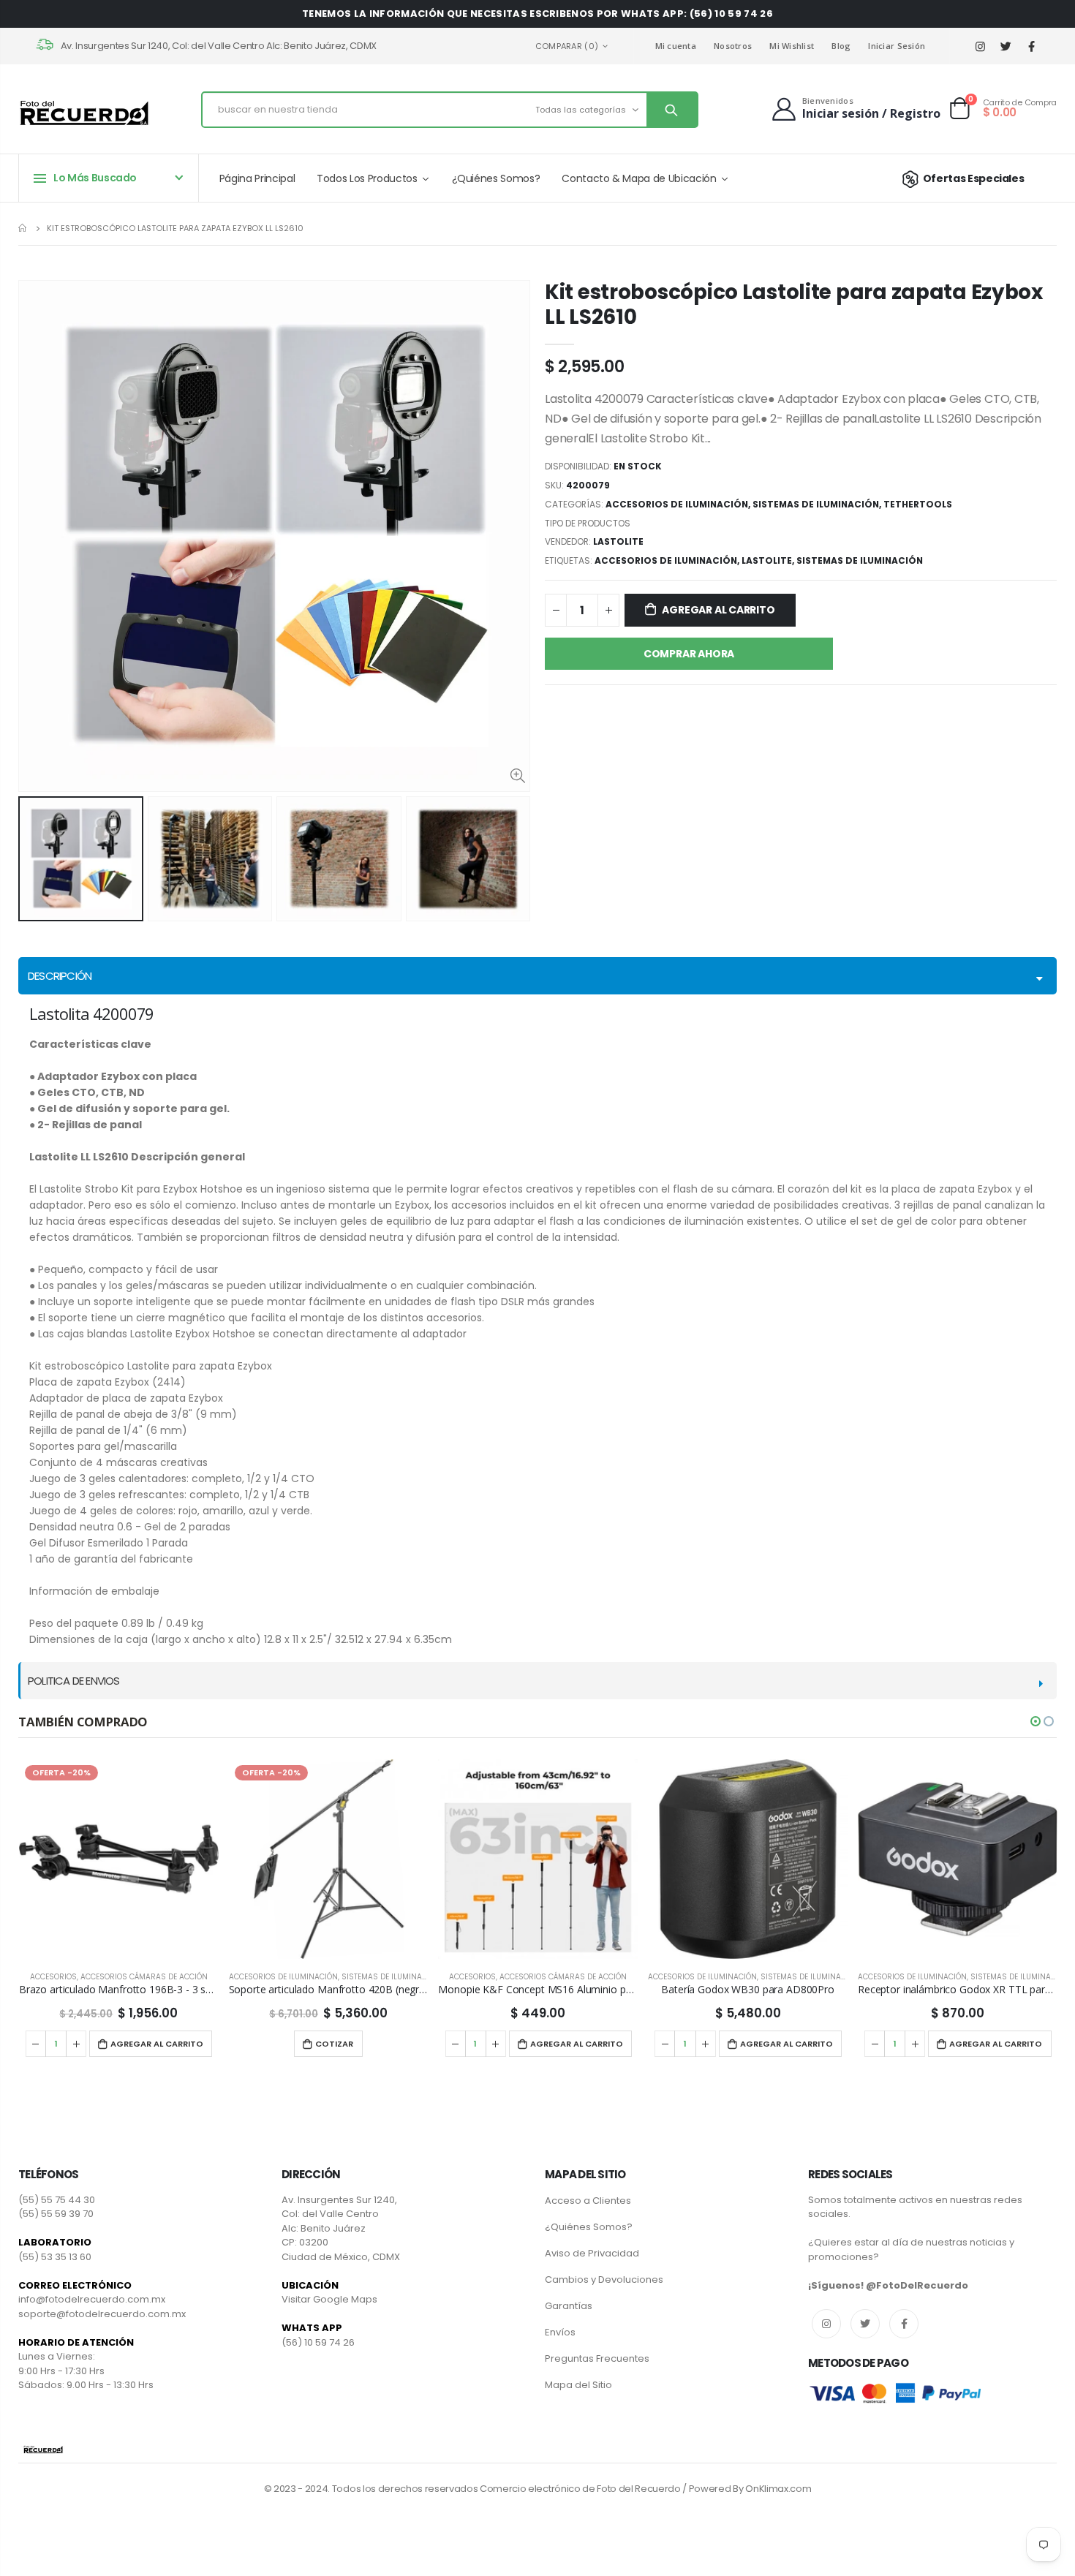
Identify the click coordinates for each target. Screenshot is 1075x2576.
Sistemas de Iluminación (816, 504)
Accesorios (263, 1977)
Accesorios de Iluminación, (668, 560)
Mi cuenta (676, 46)
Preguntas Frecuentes (597, 2358)
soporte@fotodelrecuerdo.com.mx (102, 2314)
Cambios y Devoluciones (604, 2280)
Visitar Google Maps (329, 2299)
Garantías (569, 2306)
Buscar (672, 110)
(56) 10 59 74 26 (318, 2342)
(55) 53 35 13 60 (55, 2257)
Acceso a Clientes (588, 2201)
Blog (841, 46)
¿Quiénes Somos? (589, 2227)
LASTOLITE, (769, 560)
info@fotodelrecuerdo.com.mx (92, 2299)
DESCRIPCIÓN (60, 976)
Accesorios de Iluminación (677, 504)
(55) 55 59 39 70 (56, 2214)
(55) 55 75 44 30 (57, 2200)
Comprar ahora (689, 654)
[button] (1036, 1721)
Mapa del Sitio (578, 2385)
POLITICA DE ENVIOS (74, 1681)
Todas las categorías (581, 110)
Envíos (560, 2332)
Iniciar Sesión (897, 46)
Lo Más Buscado (95, 178)
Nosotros (733, 46)
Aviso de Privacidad (592, 2253)
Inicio (24, 228)
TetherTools (918, 504)
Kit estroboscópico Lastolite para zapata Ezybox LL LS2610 (794, 304)
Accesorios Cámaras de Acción (353, 1977)
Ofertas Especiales (973, 178)
